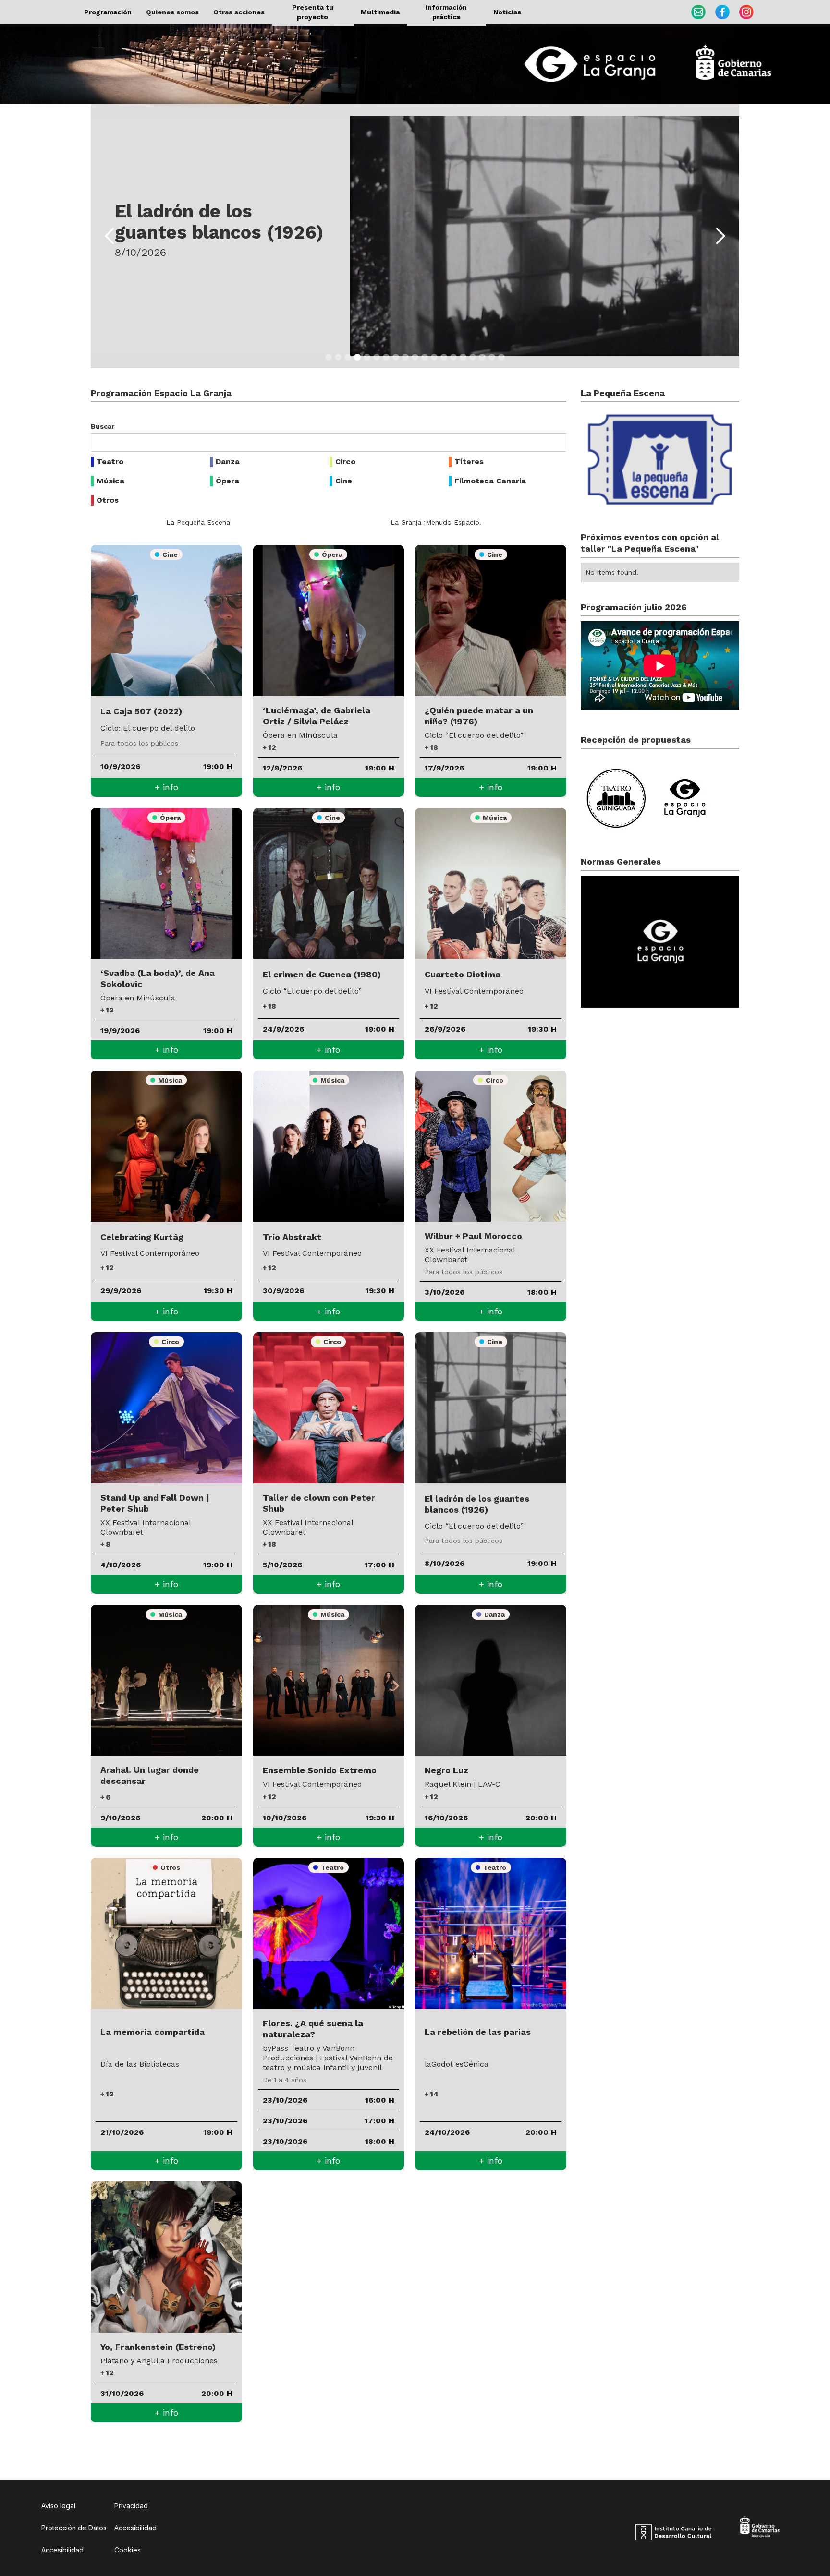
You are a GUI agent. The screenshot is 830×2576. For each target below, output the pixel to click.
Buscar (103, 426)
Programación (108, 12)
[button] (172, 12)
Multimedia (380, 12)
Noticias (507, 12)
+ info (166, 787)
